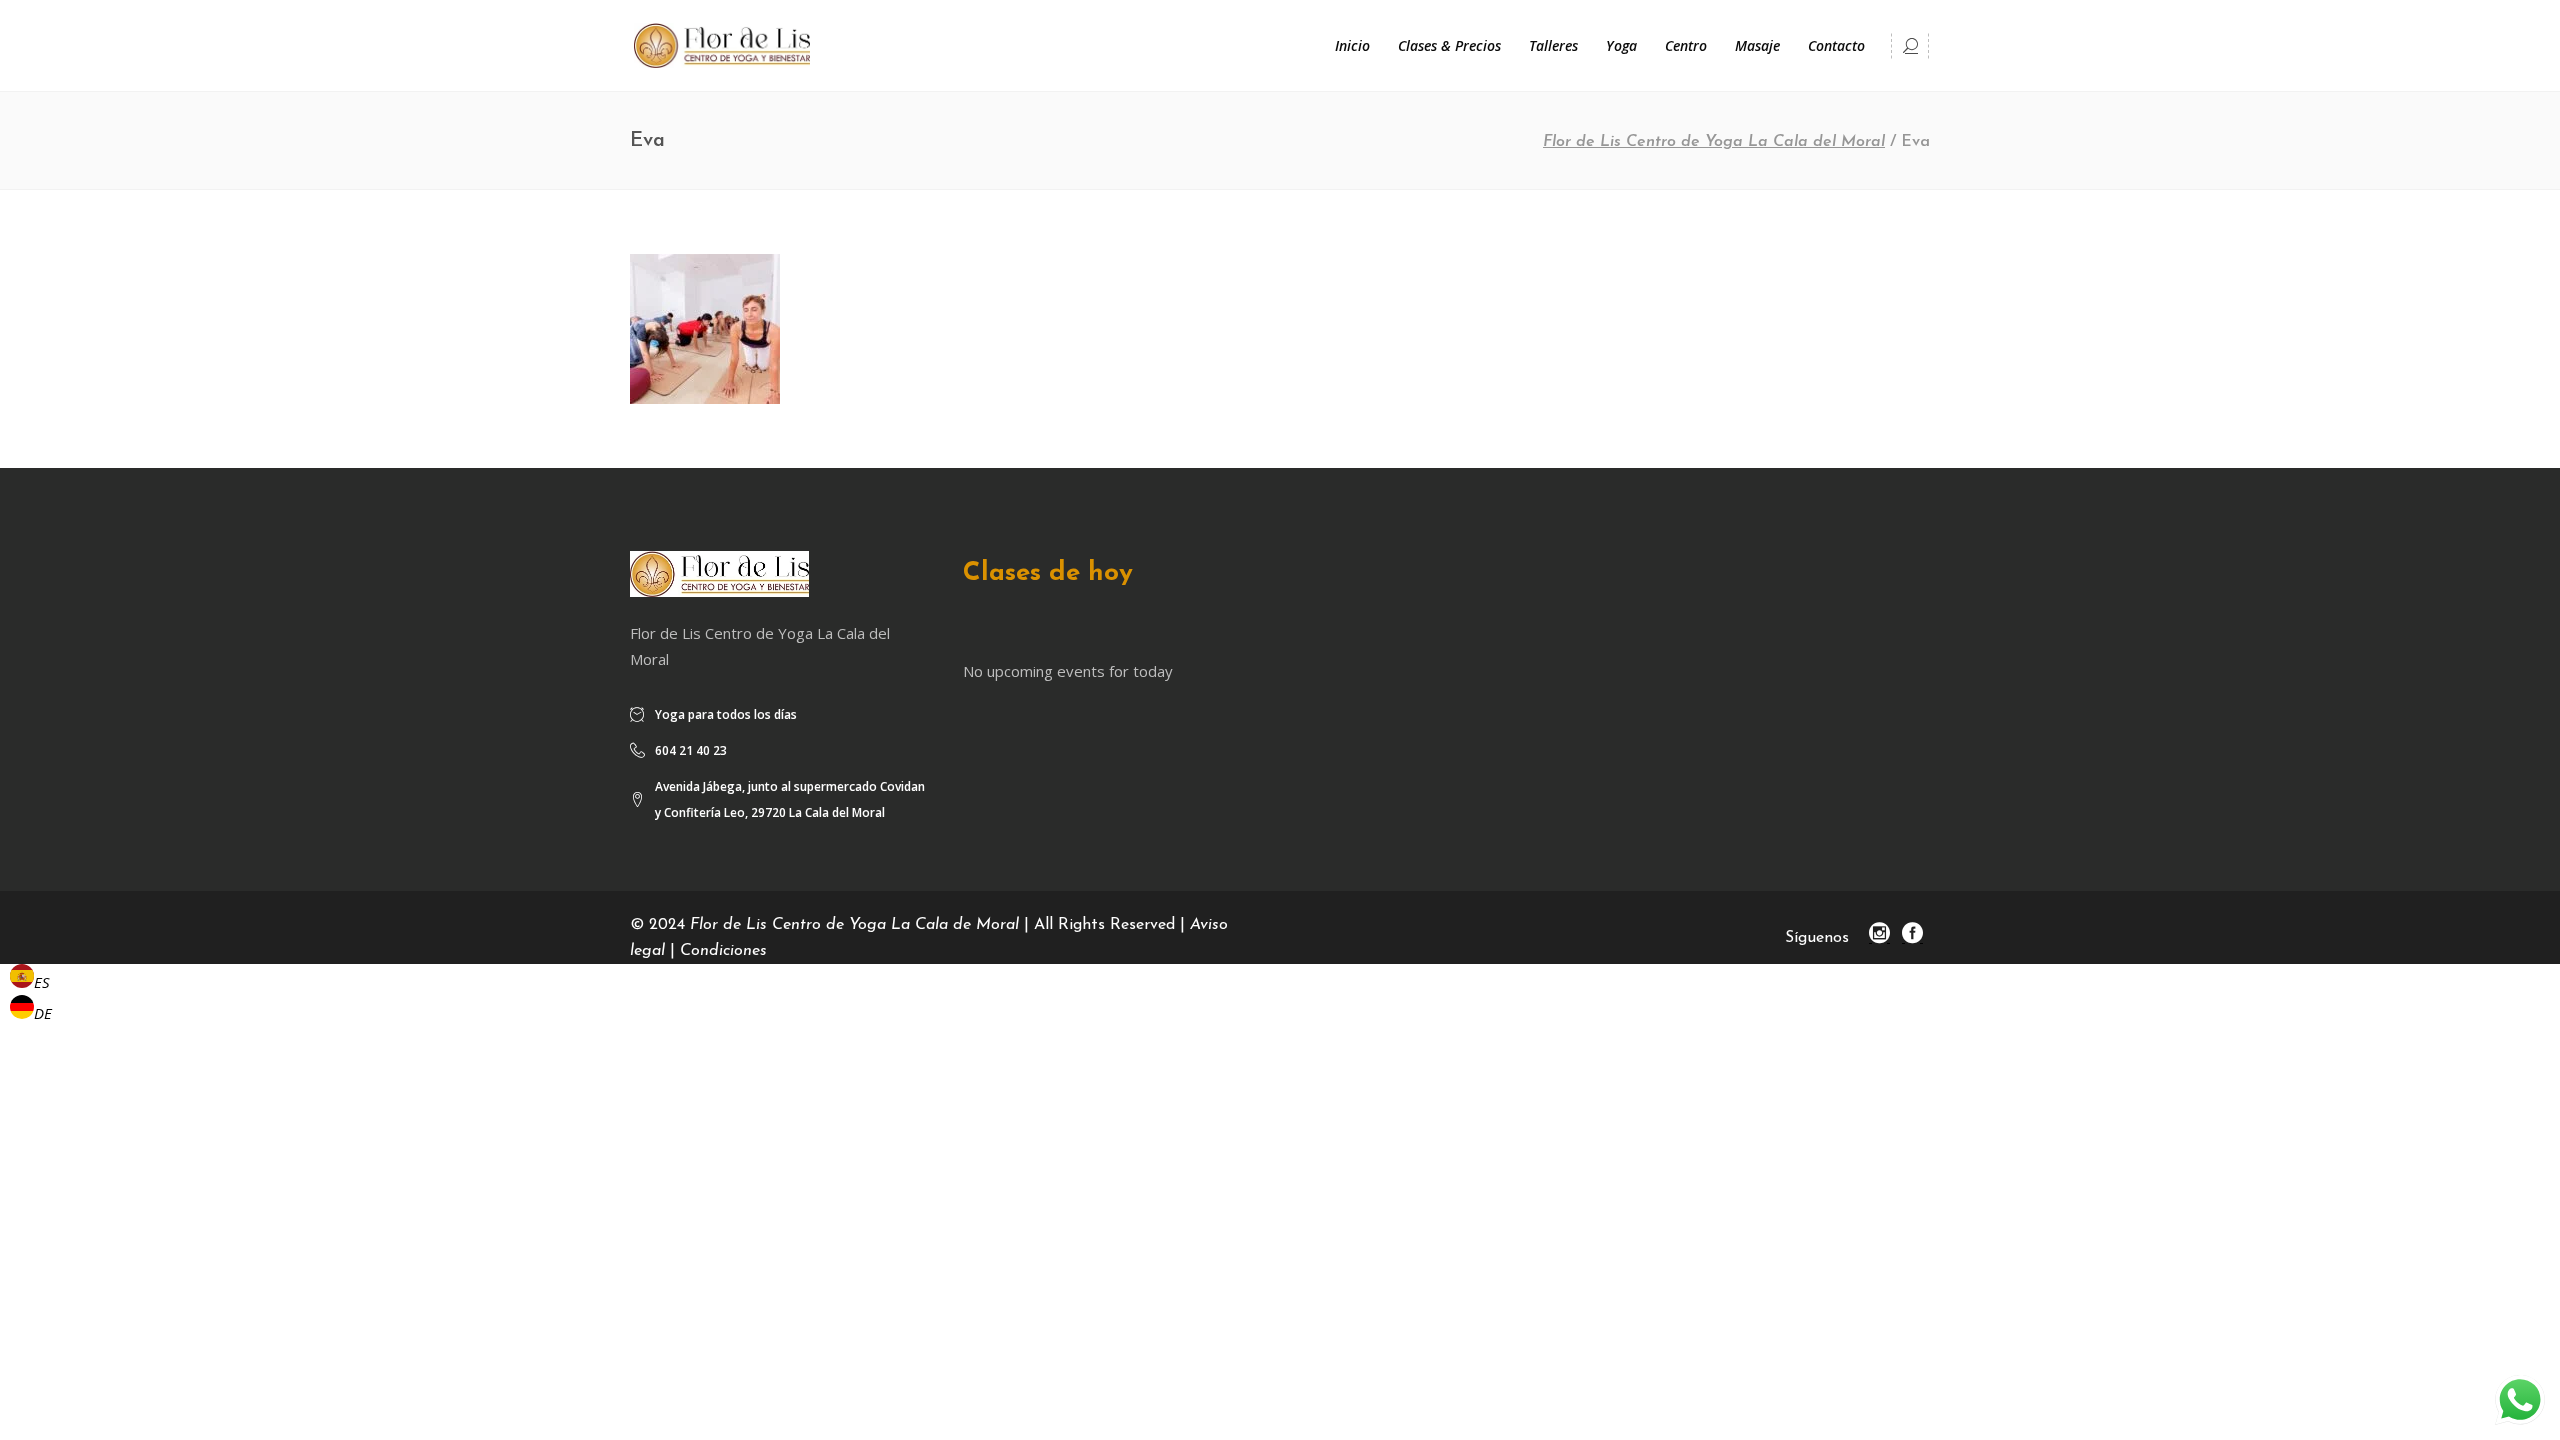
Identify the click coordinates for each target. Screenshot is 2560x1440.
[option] (31, 1010)
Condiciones (723, 951)
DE (43, 1013)
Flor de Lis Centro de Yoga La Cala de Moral (854, 925)
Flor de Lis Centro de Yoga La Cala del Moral (1714, 142)
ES (42, 982)
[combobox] (31, 979)
